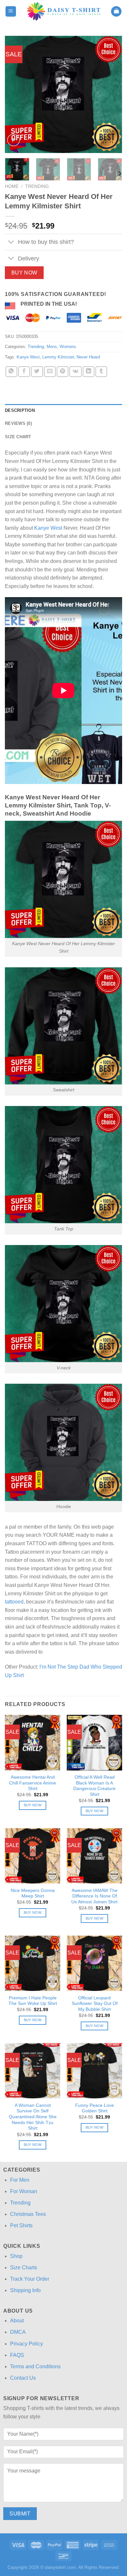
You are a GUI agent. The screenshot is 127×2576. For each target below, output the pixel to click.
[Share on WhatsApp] (11, 372)
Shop (16, 2256)
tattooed (14, 1602)
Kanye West (28, 357)
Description (20, 410)
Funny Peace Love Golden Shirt (95, 2108)
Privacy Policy (27, 2344)
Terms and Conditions (35, 2366)
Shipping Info (25, 2290)
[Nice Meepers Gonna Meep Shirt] (33, 1856)
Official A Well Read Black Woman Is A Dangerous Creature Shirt (94, 1786)
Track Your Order (30, 2279)
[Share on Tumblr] (101, 372)
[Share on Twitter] (37, 372)
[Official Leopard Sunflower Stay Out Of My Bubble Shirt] (94, 1963)
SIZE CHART (18, 437)
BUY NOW (24, 273)
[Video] (14, 140)
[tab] (63, 411)
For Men (20, 2180)
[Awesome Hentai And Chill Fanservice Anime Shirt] (33, 1743)
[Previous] (15, 94)
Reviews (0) (18, 423)
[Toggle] (11, 243)
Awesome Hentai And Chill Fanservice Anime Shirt (33, 1783)
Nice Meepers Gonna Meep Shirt (33, 1893)
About (17, 2321)
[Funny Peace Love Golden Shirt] (94, 2071)
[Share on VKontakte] (75, 372)
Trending (37, 186)
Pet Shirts (21, 2226)
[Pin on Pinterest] (63, 372)
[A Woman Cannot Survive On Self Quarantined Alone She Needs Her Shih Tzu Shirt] (33, 2071)
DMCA (18, 2332)
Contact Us (23, 2378)
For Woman (24, 2191)
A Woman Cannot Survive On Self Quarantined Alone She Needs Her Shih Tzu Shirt (33, 2117)
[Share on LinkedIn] (89, 372)
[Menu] (11, 12)
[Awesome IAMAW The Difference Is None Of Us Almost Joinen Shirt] (94, 1856)
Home (12, 186)
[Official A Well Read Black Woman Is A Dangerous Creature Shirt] (94, 1743)
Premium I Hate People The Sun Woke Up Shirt (33, 2001)
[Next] (112, 94)
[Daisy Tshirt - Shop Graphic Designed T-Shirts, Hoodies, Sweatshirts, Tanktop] (64, 11)
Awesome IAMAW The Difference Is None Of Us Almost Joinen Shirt (94, 1896)
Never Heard (88, 357)
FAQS (17, 2355)
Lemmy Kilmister (58, 357)
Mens (52, 347)
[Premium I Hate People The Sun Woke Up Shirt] (33, 1963)
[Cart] (116, 12)
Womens (68, 347)
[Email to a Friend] (50, 372)
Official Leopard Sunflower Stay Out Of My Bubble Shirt (95, 2004)
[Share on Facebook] (24, 372)
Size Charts (24, 2268)
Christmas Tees (28, 2214)
